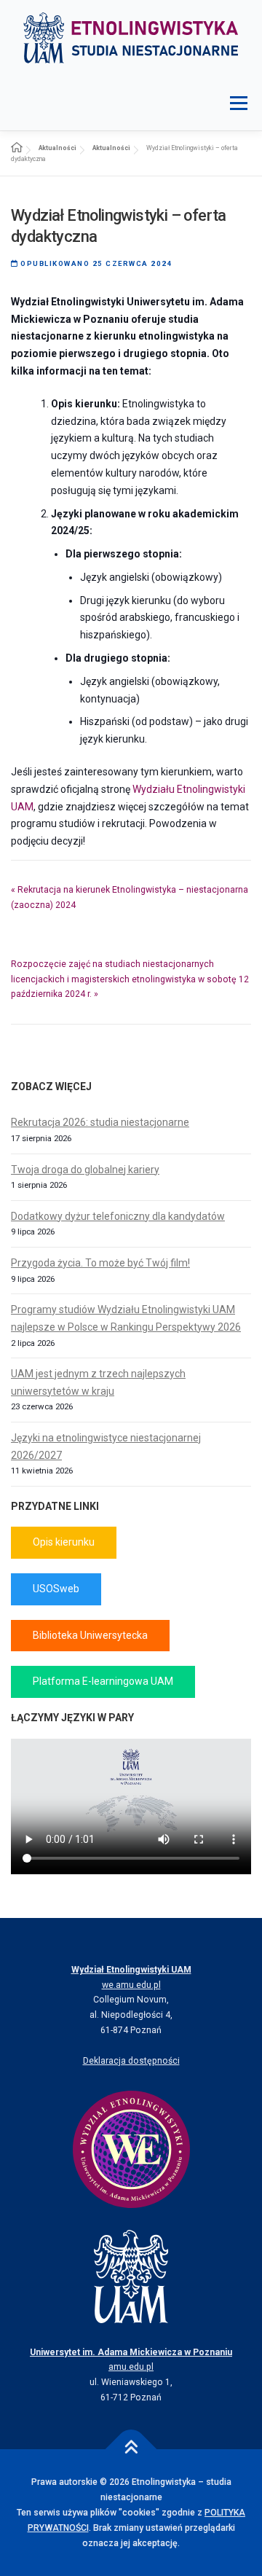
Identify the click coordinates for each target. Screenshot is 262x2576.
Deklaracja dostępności (131, 2061)
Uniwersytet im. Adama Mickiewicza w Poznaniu (131, 2352)
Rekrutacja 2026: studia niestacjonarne (100, 1122)
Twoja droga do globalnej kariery (85, 1170)
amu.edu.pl (131, 2367)
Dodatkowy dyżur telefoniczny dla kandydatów (118, 1216)
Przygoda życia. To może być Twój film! (100, 1263)
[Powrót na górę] (131, 2450)
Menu (238, 103)
